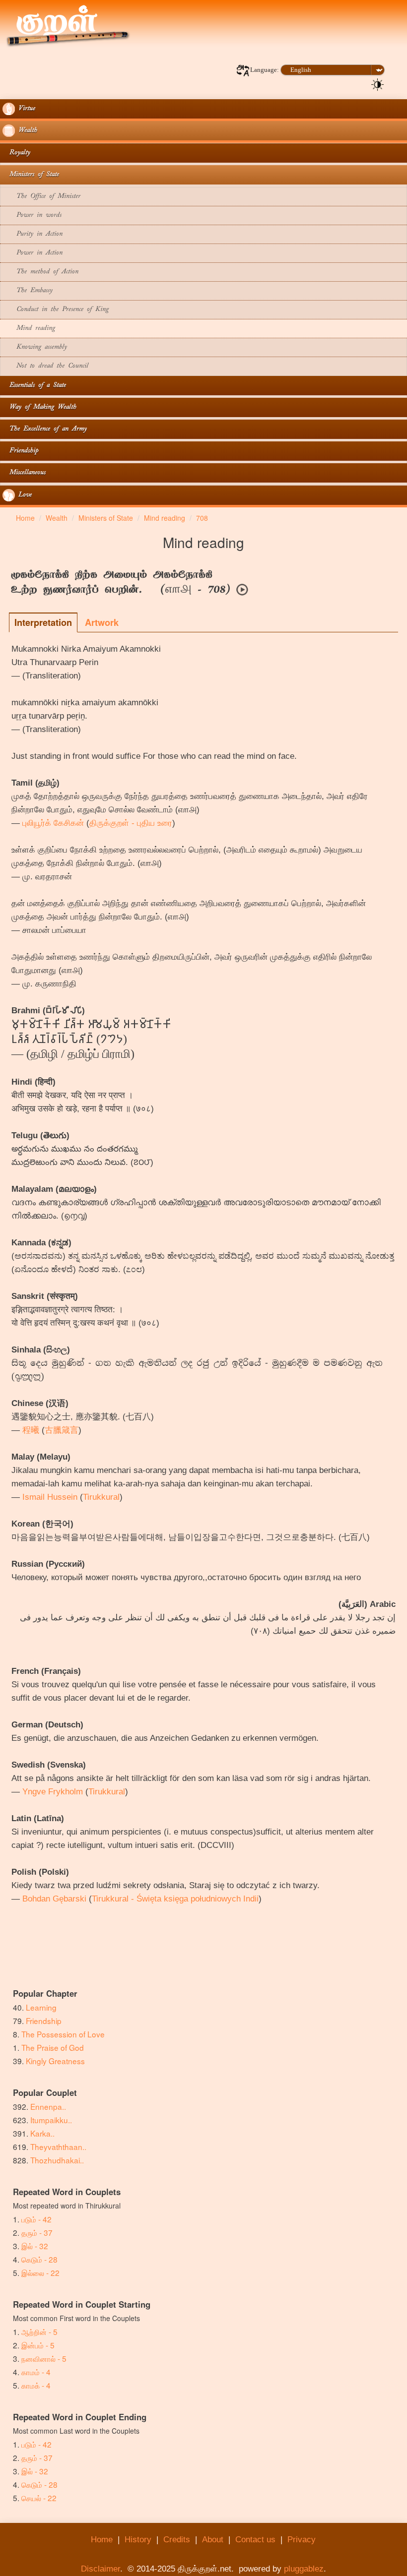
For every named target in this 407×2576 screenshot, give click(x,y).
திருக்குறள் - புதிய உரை (131, 823)
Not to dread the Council (45, 366)
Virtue (25, 109)
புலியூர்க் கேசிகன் (53, 823)
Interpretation (43, 622)
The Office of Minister (41, 197)
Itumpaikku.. (51, 2120)
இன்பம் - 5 (38, 2345)
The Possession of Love (63, 2034)
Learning (41, 2007)
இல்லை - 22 (40, 2272)
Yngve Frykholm (53, 1792)
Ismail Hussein (50, 1497)
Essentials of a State (34, 386)
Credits (177, 2540)
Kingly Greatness (55, 2061)
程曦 (31, 1430)
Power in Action (33, 253)
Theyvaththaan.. (58, 2147)
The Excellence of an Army (45, 429)
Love (23, 495)
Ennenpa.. (48, 2106)
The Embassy (28, 291)
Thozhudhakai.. (57, 2160)
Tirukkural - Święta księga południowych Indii (175, 1899)
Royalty (16, 153)
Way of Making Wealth (39, 407)
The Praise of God (53, 2047)
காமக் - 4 (36, 2385)
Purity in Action (33, 234)
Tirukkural (101, 1497)
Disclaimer (101, 2569)
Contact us (255, 2540)
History (138, 2540)
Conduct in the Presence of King (56, 310)
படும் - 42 (36, 2219)
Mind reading (29, 329)
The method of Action (40, 272)
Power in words (32, 215)
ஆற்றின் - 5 (39, 2331)
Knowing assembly (35, 347)
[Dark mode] (378, 84)
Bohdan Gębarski (54, 1899)
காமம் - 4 (36, 2372)
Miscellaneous (24, 473)
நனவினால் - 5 (44, 2358)
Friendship (20, 451)
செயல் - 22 (39, 2498)
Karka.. (42, 2133)
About (213, 2540)
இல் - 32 (35, 2246)
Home (102, 2540)
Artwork (102, 622)
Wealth (26, 131)
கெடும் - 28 (39, 2259)
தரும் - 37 (37, 2232)
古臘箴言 (62, 1430)
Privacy (302, 2540)
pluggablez (304, 2569)
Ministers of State (31, 175)
